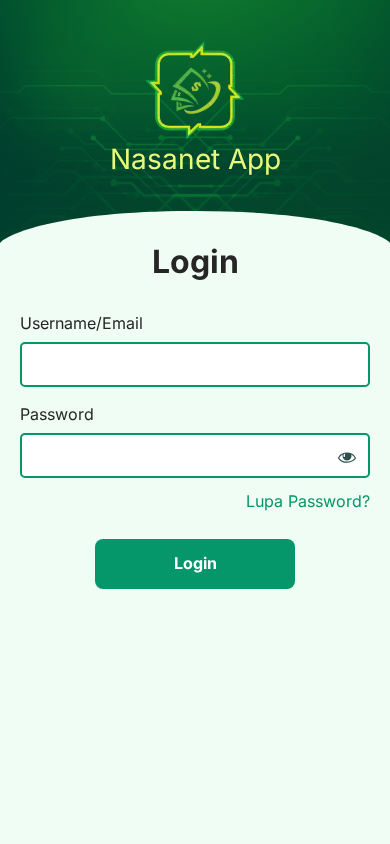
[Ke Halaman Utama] (195, 134)
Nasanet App (195, 159)
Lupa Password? (308, 501)
